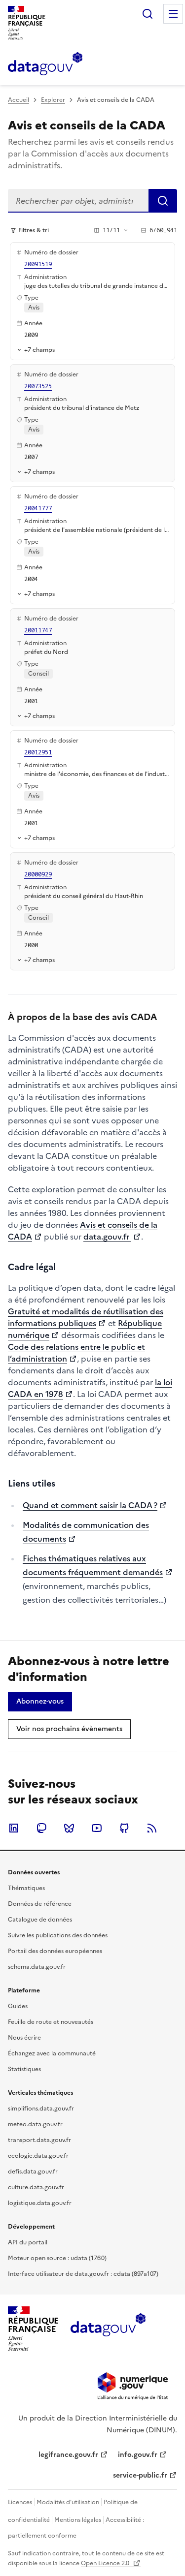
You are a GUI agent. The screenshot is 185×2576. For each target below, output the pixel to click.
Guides (18, 2006)
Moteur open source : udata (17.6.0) (57, 2258)
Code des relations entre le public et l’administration (76, 1353)
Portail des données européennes (55, 1951)
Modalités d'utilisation (68, 2502)
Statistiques (24, 2069)
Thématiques (26, 1888)
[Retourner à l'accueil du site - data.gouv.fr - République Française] (108, 2328)
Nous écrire (24, 2038)
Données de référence (40, 1904)
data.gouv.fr (107, 1237)
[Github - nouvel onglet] (124, 1828)
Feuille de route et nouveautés (51, 2022)
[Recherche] (148, 14)
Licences (20, 2502)
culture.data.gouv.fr (36, 2187)
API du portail (28, 2242)
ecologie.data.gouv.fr (38, 2156)
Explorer (53, 100)
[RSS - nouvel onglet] (152, 1828)
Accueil (18, 100)
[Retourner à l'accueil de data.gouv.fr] (45, 64)
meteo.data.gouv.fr (35, 2124)
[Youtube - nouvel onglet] (97, 1828)
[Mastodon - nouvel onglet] (41, 1828)
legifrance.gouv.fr (68, 2455)
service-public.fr (140, 2475)
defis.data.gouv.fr (33, 2172)
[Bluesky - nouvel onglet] (69, 1828)
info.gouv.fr (138, 2455)
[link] (40, 1702)
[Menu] (173, 14)
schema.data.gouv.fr (37, 1967)
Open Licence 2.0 (106, 2563)
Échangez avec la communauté (52, 2053)
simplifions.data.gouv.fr (41, 2109)
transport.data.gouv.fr (39, 2140)
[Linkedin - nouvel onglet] (14, 1828)
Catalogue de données (40, 1920)
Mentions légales (78, 2520)
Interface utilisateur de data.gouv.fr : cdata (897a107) (83, 2274)
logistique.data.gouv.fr (40, 2203)
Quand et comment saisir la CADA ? (90, 1505)
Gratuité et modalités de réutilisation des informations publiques (86, 1317)
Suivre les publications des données (58, 1935)
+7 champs (39, 350)
